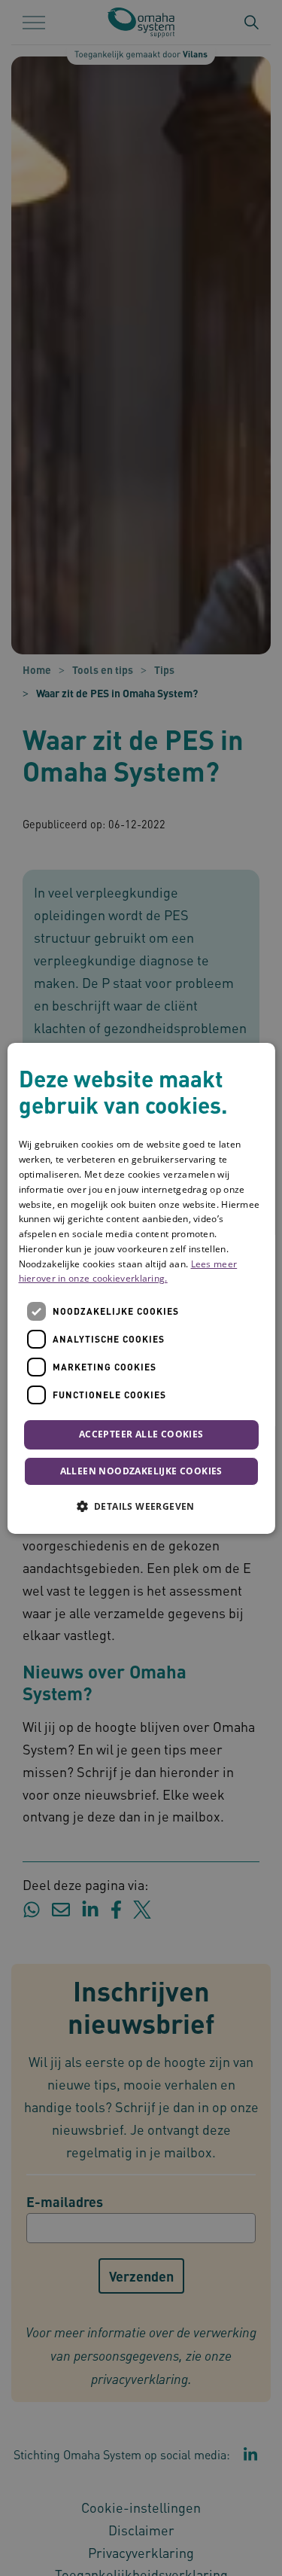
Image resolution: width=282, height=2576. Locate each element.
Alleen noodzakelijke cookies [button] (141, 1471)
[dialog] (141, 1288)
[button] (141, 1506)
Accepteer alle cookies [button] (141, 1434)
